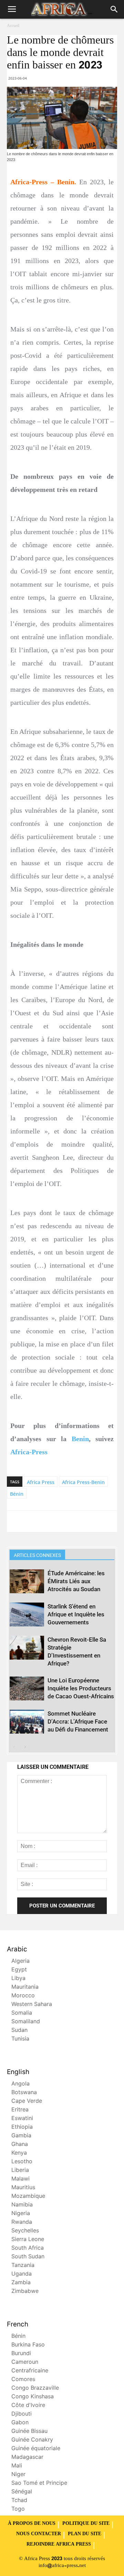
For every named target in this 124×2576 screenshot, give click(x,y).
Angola (20, 2084)
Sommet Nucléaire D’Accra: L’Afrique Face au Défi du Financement (78, 1721)
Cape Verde (27, 2102)
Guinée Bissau (29, 2432)
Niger (18, 2475)
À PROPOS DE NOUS (32, 2524)
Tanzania (23, 2266)
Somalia (22, 2013)
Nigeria (21, 2214)
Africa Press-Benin (83, 1482)
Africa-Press (29, 1452)
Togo (18, 2509)
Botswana (24, 2093)
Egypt (19, 1970)
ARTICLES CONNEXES (37, 1555)
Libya (18, 1979)
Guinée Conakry (32, 2440)
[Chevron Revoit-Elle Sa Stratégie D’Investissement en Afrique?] (27, 1648)
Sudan (19, 2031)
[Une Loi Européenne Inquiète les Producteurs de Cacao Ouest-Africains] (27, 1688)
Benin (80, 1439)
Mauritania (25, 1987)
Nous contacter (39, 2534)
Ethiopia (22, 2127)
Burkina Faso (28, 2345)
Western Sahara (32, 2005)
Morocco (23, 1996)
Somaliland (26, 2022)
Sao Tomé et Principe (39, 2484)
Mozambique (28, 2197)
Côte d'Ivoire (28, 2406)
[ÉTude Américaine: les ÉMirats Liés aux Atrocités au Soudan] (27, 1581)
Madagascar (27, 2458)
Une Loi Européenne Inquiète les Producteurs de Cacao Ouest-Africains (81, 1688)
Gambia (21, 2136)
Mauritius (23, 2188)
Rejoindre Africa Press (59, 2545)
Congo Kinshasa (33, 2397)
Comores (23, 2380)
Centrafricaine (30, 2371)
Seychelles (25, 2231)
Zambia (21, 2283)
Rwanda (22, 2223)
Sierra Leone (28, 2240)
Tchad (19, 2501)
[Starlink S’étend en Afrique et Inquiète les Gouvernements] (27, 1614)
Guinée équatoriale (36, 2449)
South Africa (28, 2248)
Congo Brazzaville (35, 2388)
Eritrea (20, 2110)
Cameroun (25, 2363)
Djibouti (22, 2414)
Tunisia (20, 2039)
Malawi (20, 2179)
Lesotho (22, 2162)
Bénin (17, 1494)
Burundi (21, 2354)
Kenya (19, 2153)
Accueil (13, 26)
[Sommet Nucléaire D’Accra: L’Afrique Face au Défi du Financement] (27, 1722)
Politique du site (86, 2524)
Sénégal (22, 2492)
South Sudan (28, 2257)
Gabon (20, 2423)
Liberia (20, 2171)
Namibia (22, 2205)
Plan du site (85, 2534)
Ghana (20, 2145)
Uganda (22, 2274)
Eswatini (22, 2119)
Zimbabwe (25, 2292)
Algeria (20, 1962)
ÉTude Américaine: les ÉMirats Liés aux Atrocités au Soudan (76, 1581)
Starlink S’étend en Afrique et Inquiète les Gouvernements (76, 1614)
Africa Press (41, 1482)
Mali (17, 2466)
